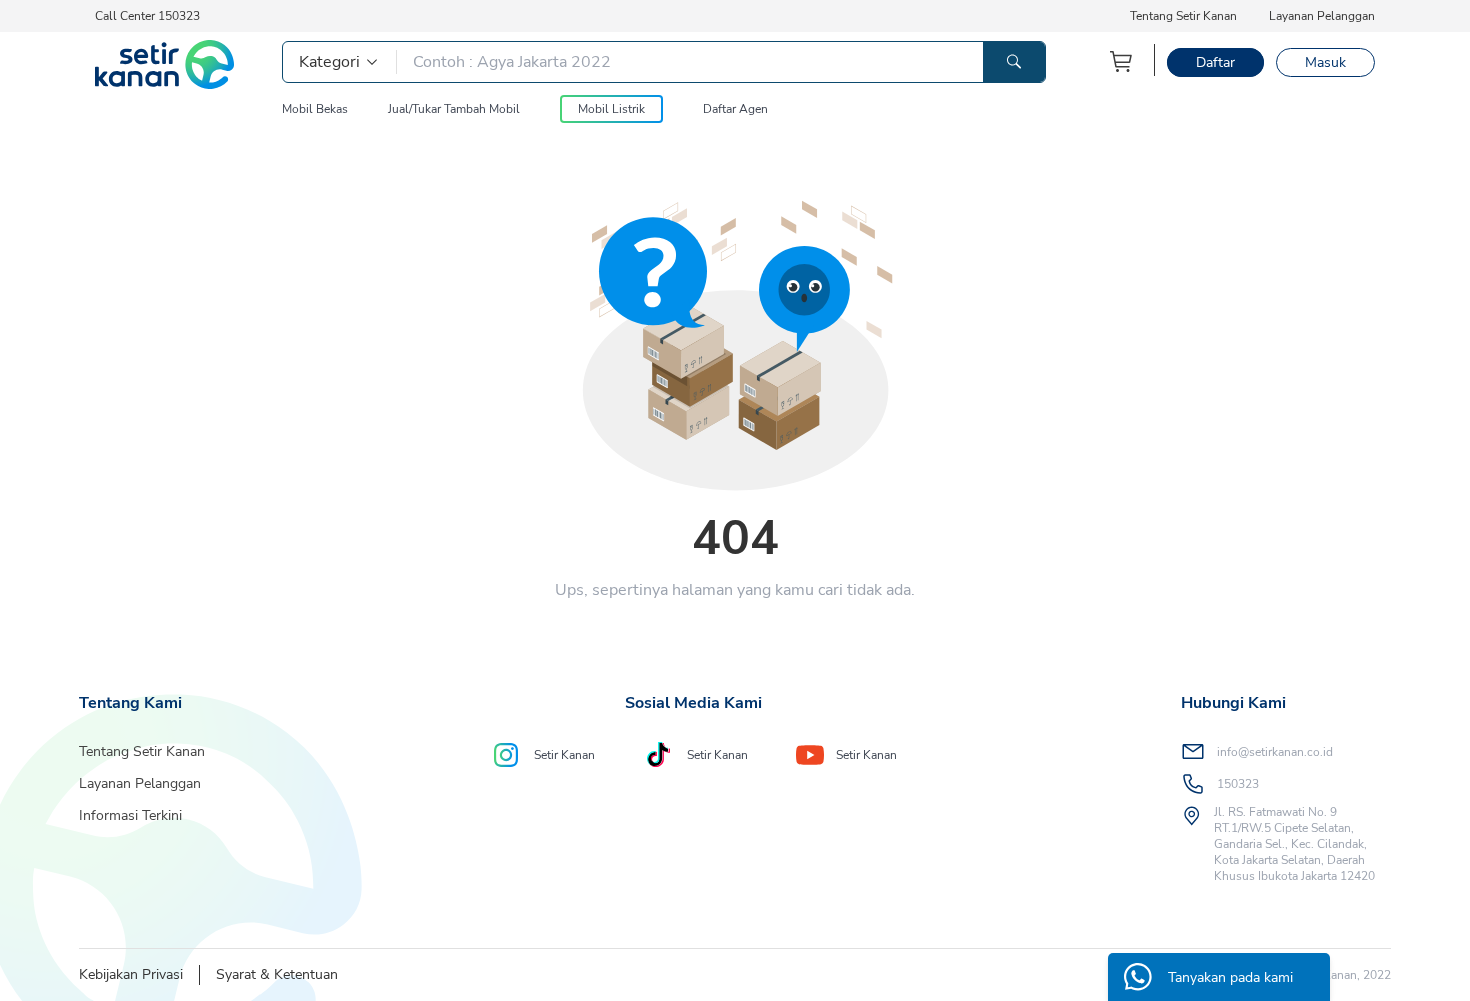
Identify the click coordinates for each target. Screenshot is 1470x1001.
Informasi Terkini (130, 815)
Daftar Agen (735, 109)
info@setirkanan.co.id (1275, 752)
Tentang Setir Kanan (1183, 16)
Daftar (1215, 62)
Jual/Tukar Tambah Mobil (454, 109)
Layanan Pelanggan (1322, 16)
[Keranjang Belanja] (1122, 61)
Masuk (1325, 62)
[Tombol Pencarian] (1014, 62)
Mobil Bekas (315, 109)
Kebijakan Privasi (131, 974)
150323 (1238, 784)
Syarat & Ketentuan (277, 974)
